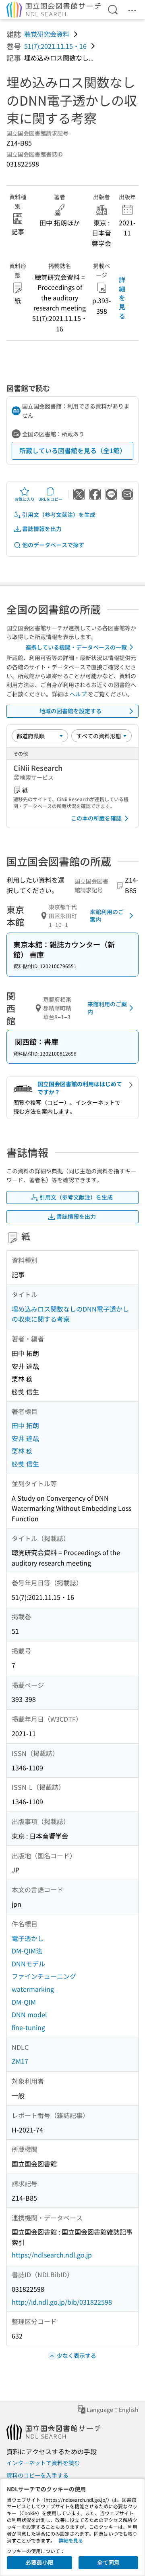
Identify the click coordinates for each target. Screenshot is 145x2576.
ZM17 (20, 2061)
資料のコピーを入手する (37, 2475)
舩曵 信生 (25, 1464)
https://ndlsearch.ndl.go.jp (52, 2255)
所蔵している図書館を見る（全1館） (73, 450)
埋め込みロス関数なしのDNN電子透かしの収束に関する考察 (70, 1314)
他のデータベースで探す (53, 545)
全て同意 (108, 2562)
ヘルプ (78, 694)
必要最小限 (39, 2562)
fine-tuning (28, 2027)
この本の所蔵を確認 (96, 818)
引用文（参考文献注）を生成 (59, 514)
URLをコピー (50, 499)
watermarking (33, 1989)
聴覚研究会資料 (47, 34)
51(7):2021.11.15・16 (55, 46)
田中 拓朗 (25, 1425)
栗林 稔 (22, 1451)
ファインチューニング (44, 1976)
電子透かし (28, 1938)
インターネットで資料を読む (43, 2463)
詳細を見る (122, 298)
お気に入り (25, 499)
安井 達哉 (25, 1438)
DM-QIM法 (27, 1951)
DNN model (29, 2014)
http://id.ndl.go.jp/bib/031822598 (62, 2302)
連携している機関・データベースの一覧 (76, 647)
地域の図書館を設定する (70, 711)
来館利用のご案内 (107, 916)
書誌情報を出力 (42, 529)
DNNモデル (28, 1964)
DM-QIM (24, 2002)
